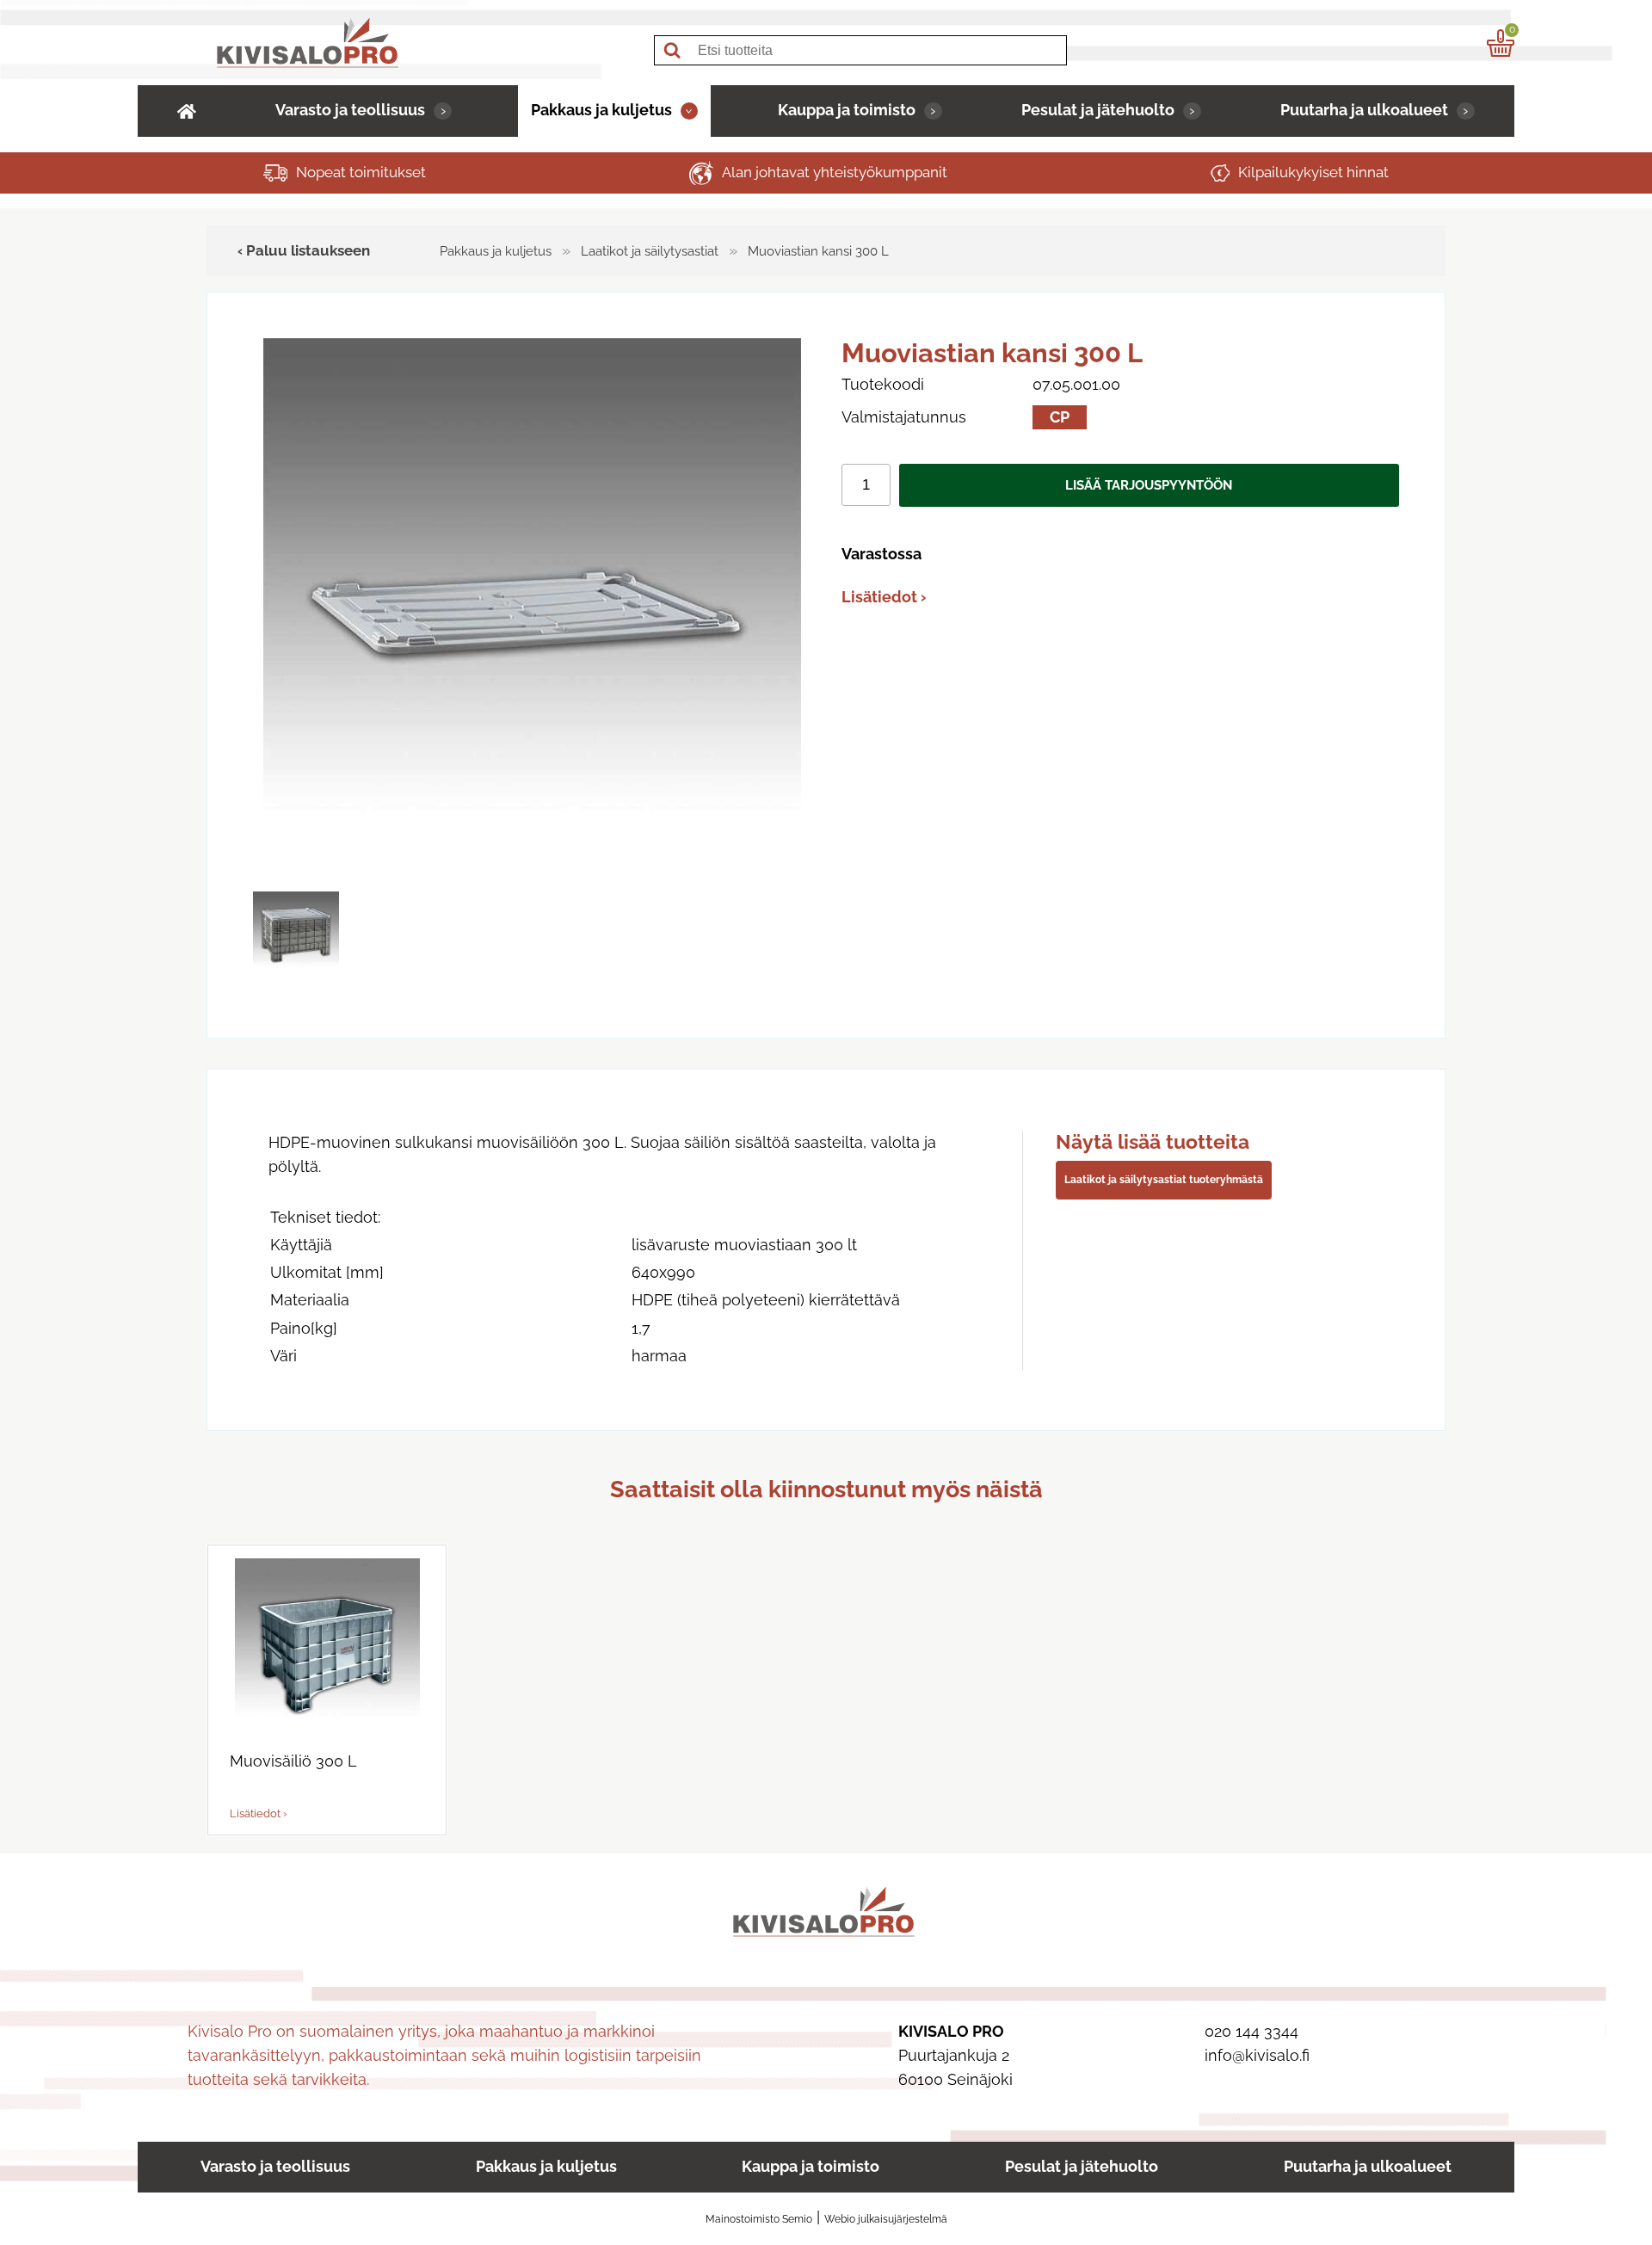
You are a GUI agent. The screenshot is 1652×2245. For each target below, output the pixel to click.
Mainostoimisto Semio (759, 2219)
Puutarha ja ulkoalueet (1364, 110)
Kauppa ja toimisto (847, 110)
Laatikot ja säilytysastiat (650, 251)
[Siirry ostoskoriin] (1501, 43)
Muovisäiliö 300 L (293, 1761)
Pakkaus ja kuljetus (601, 110)
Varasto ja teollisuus (350, 110)
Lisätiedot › (884, 597)
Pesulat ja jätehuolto (1098, 110)
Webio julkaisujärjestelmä (886, 2219)
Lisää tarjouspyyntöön (1149, 485)
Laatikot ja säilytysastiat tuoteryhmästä (1164, 1180)
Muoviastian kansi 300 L (818, 251)
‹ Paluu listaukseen (304, 250)
